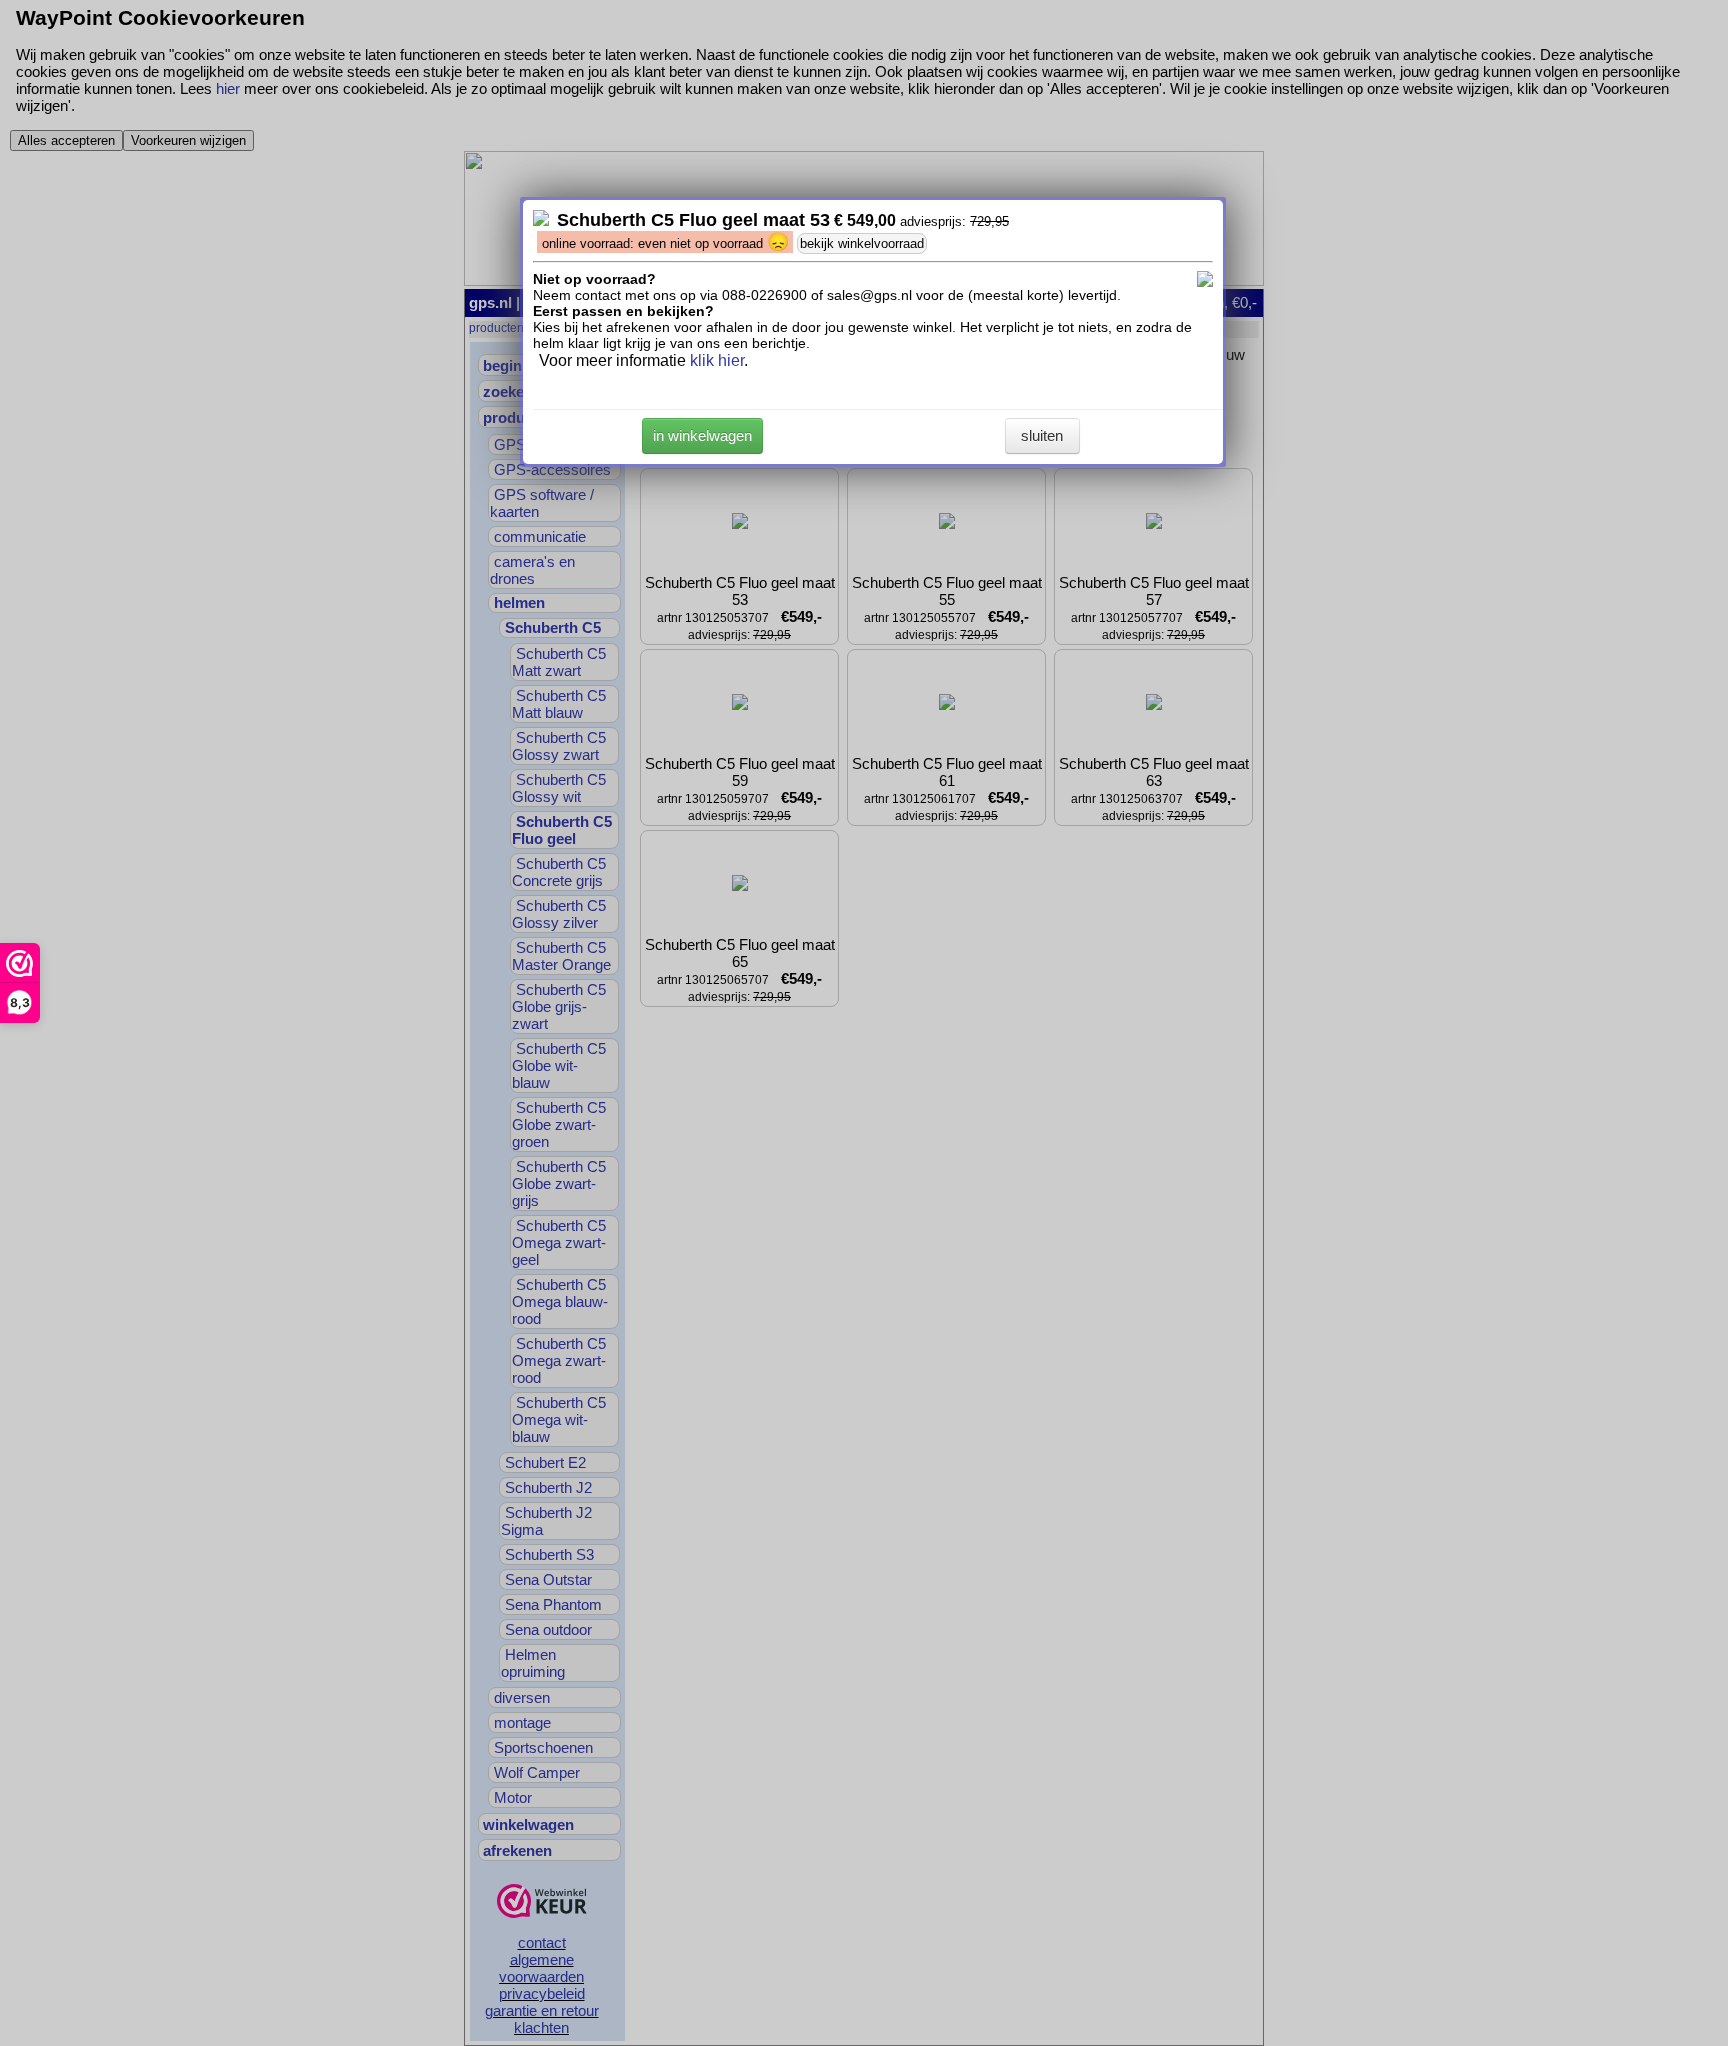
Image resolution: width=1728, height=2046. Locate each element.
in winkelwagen (702, 435)
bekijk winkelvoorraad (862, 243)
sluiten (1042, 435)
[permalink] (541, 220)
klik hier (717, 360)
